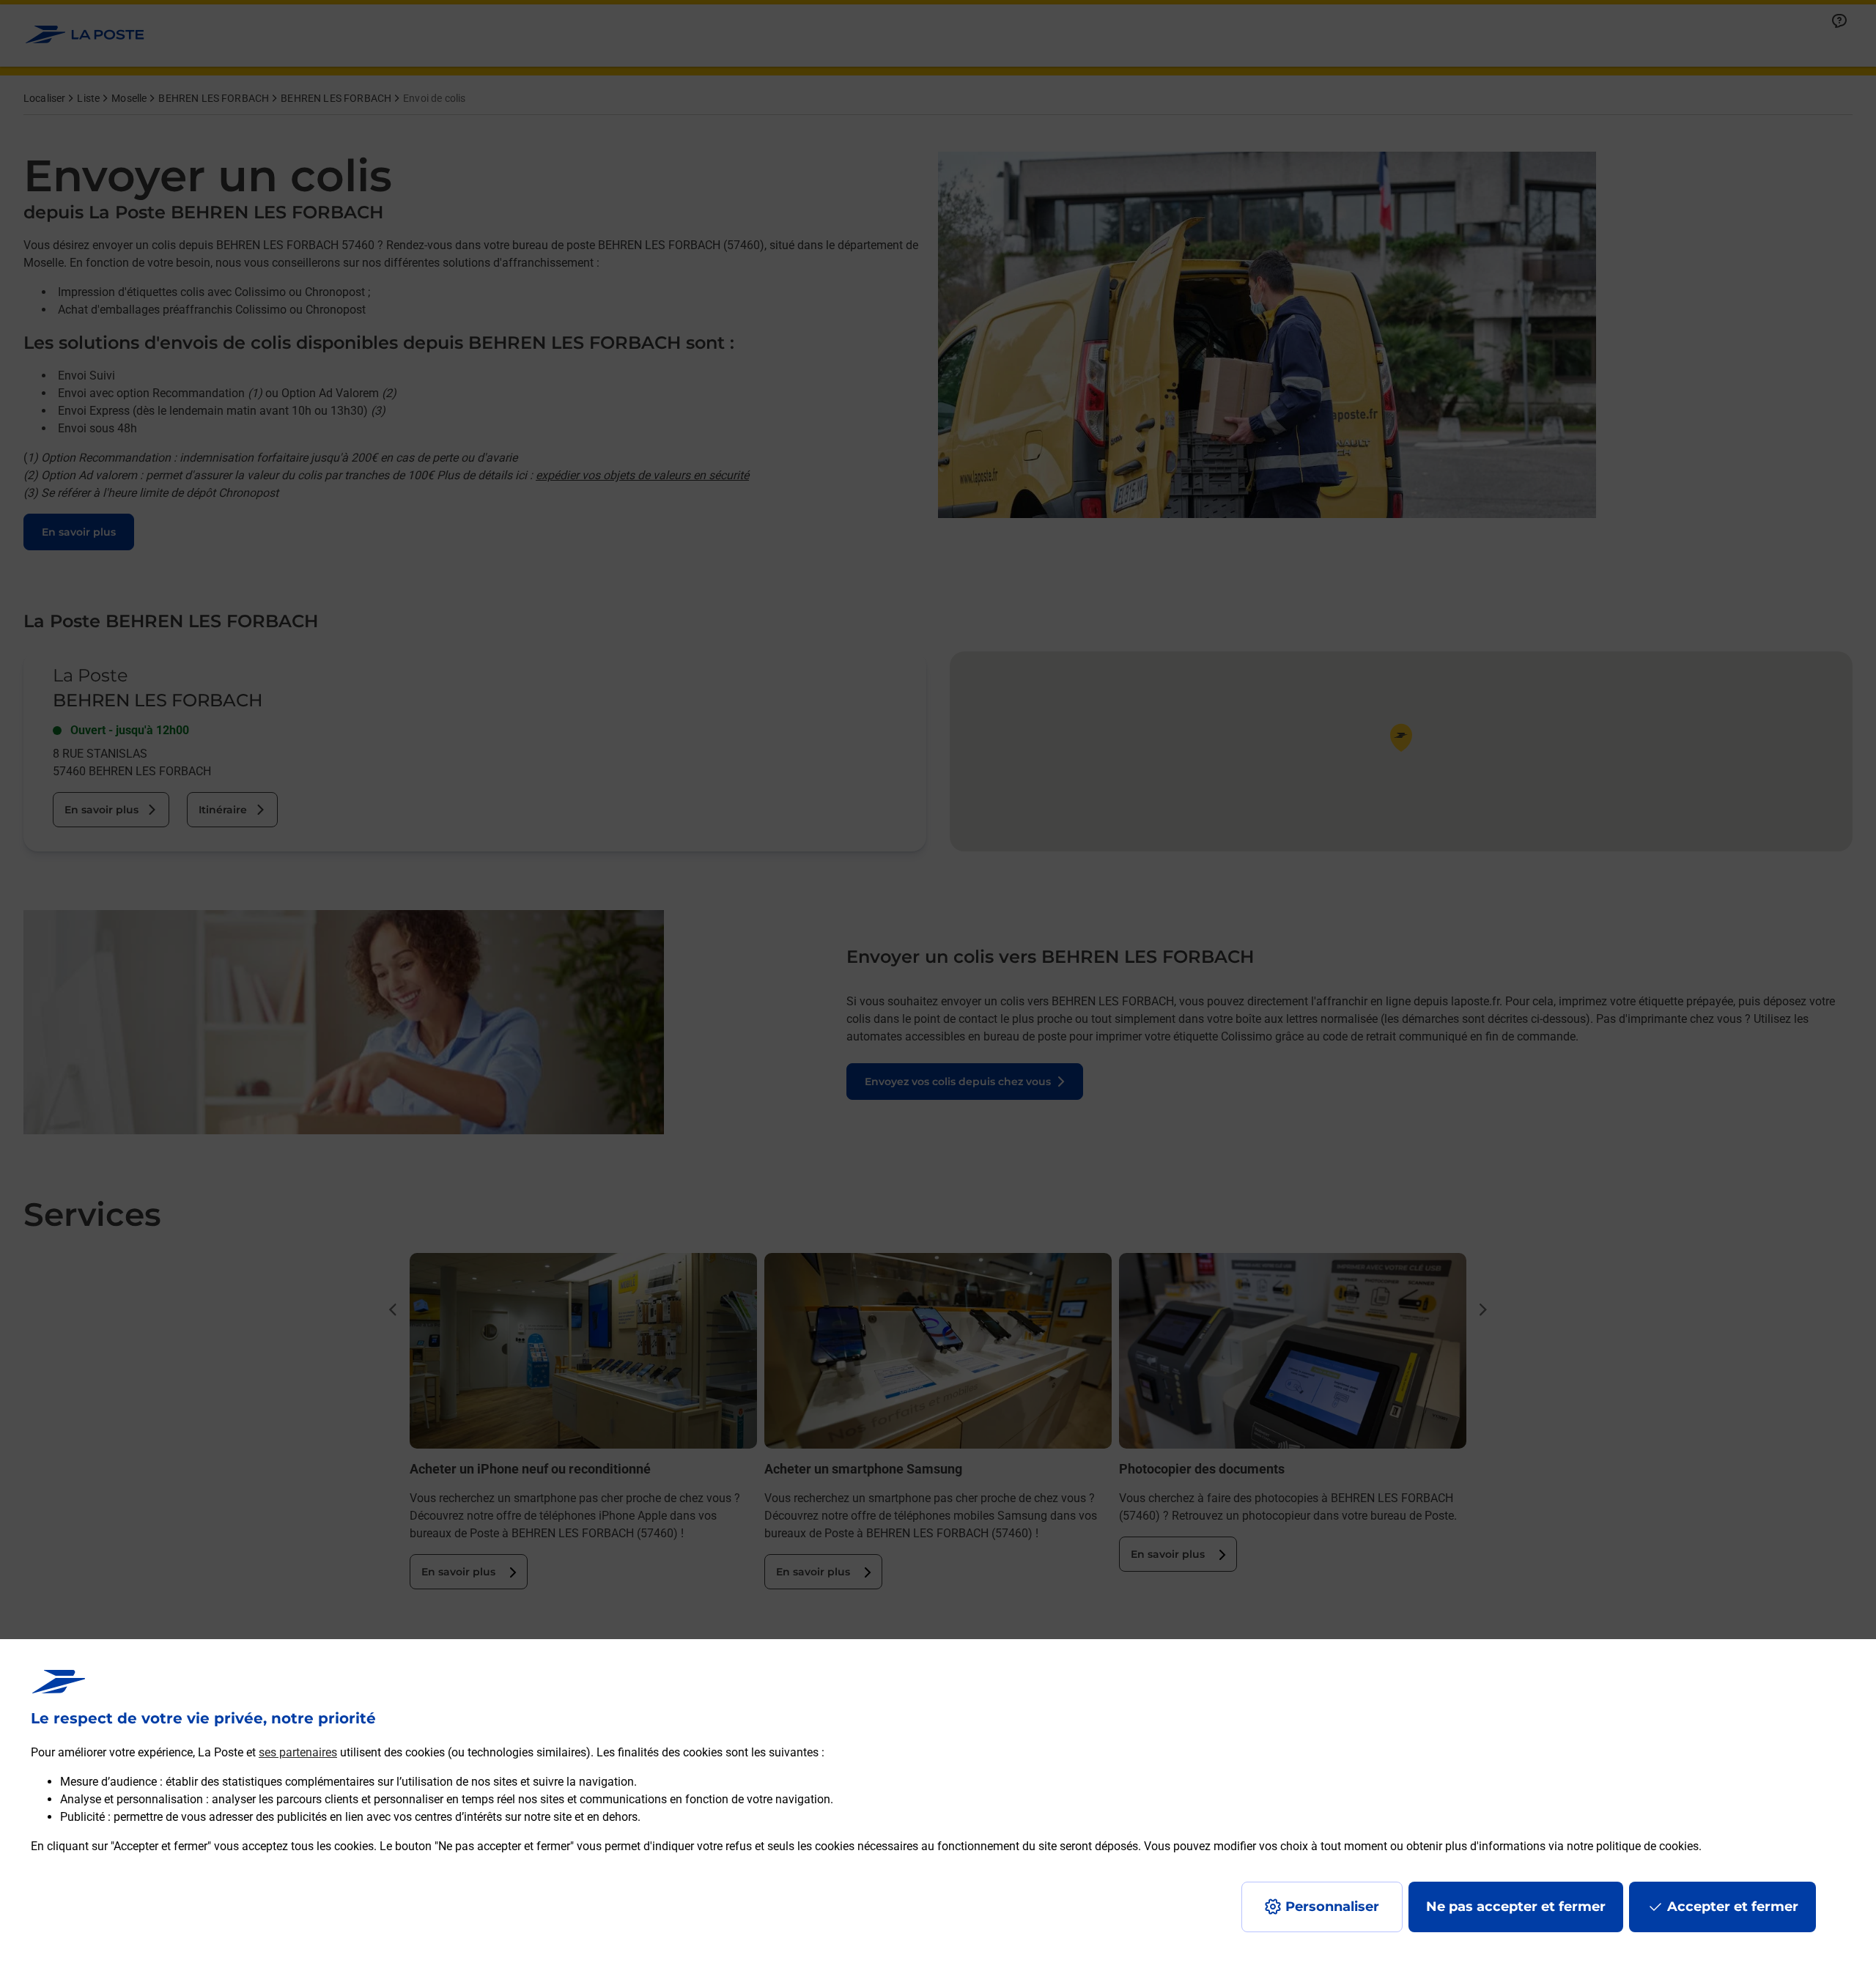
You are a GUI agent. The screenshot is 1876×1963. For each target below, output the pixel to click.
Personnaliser (1332, 1907)
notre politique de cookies (1633, 1846)
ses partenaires (298, 1752)
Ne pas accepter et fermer (1516, 1907)
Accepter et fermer (1733, 1907)
